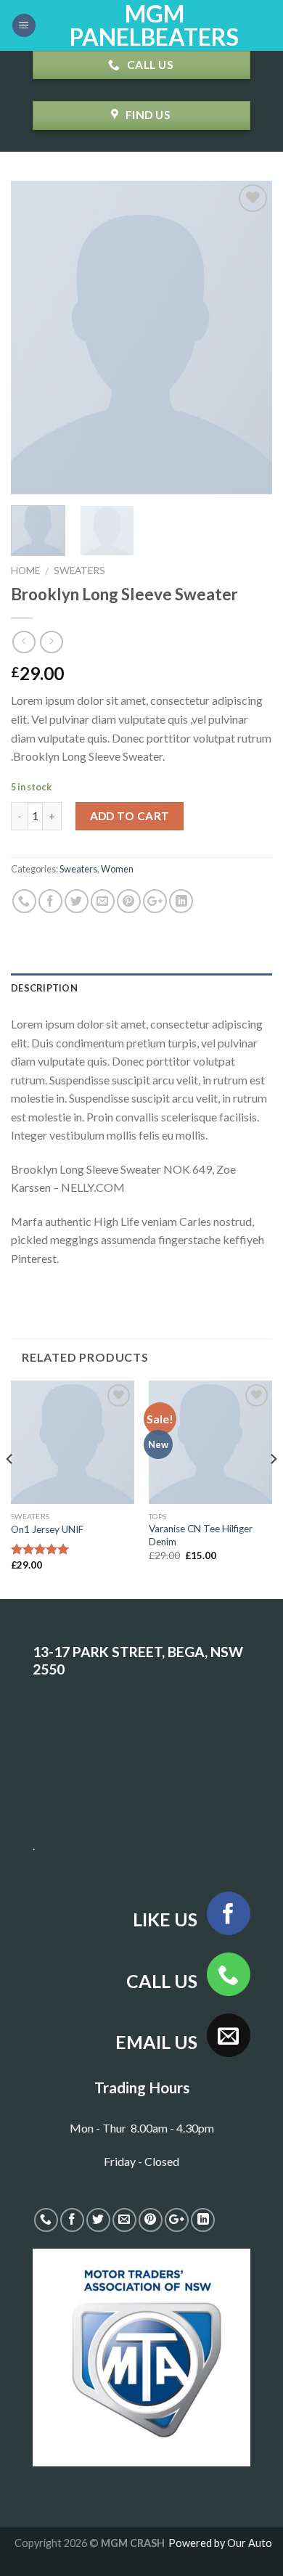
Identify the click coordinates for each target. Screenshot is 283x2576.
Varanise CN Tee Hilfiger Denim (201, 1535)
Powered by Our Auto (220, 2543)
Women (117, 869)
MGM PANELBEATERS (154, 25)
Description (44, 988)
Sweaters (79, 571)
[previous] (34, 337)
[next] (249, 337)
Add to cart (130, 816)
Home (25, 571)
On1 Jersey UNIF (47, 1529)
